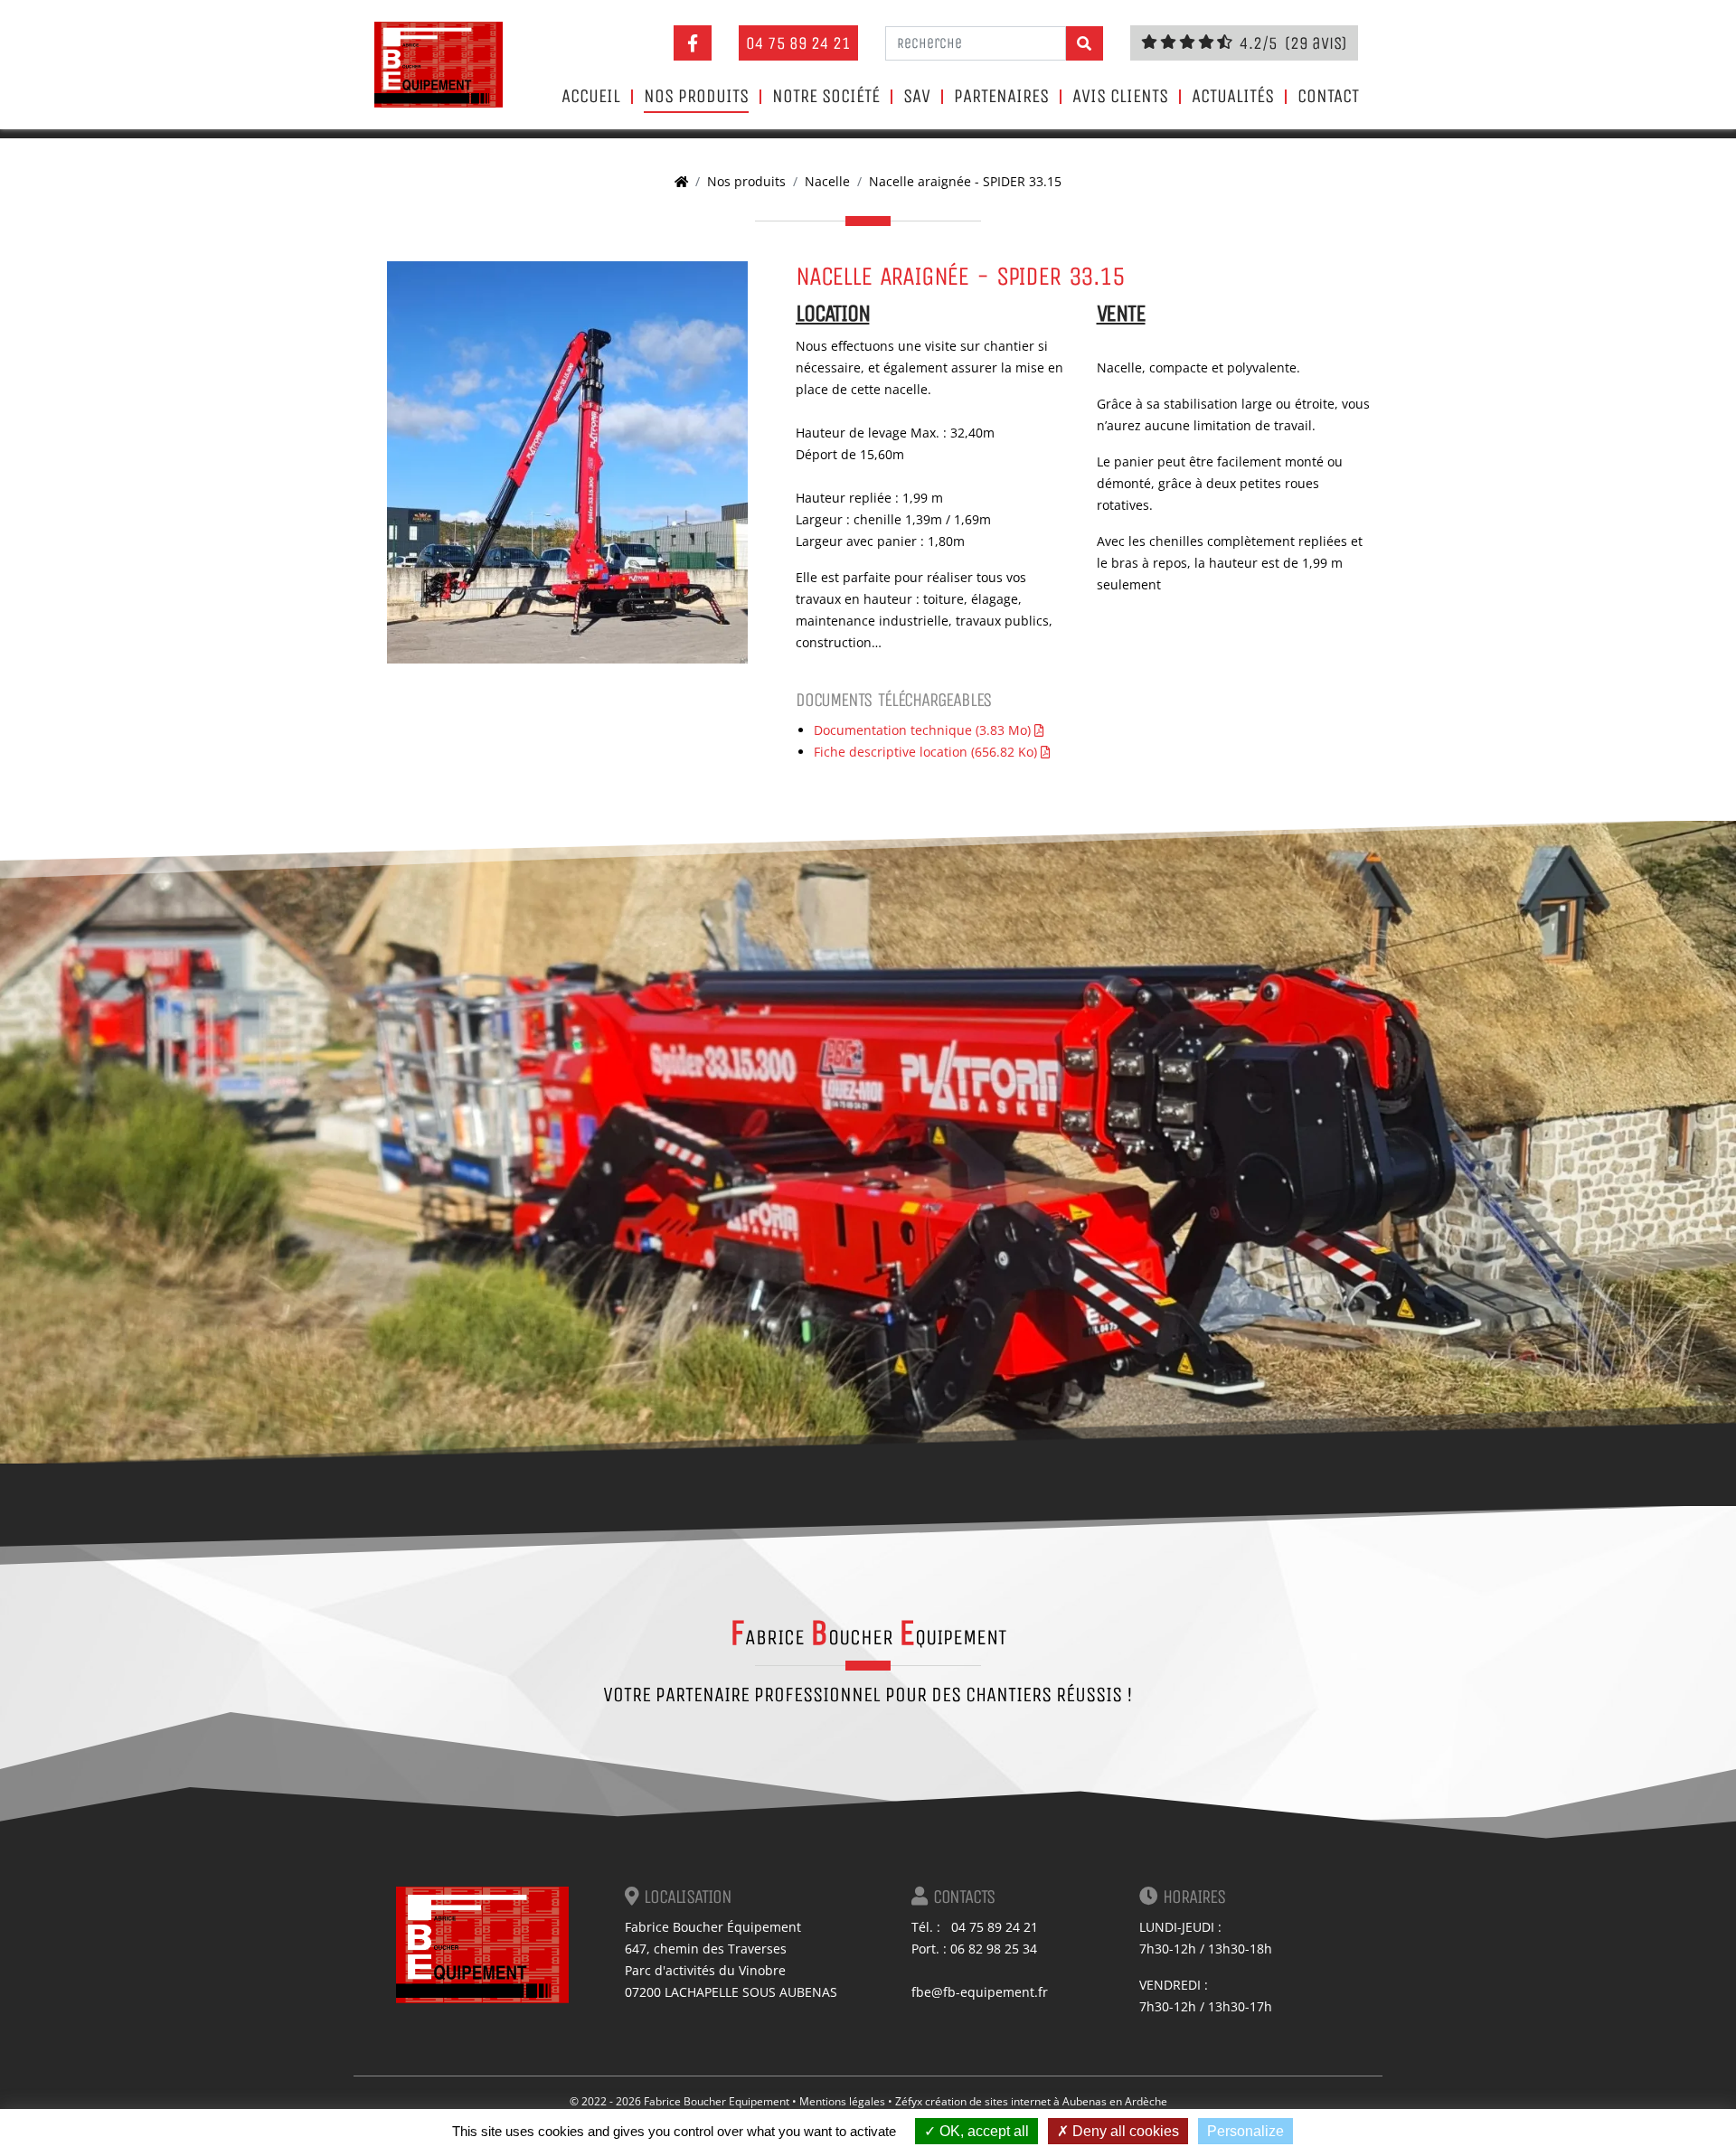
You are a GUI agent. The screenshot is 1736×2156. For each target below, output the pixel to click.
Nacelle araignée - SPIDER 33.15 (965, 181)
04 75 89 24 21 (798, 43)
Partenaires (1001, 97)
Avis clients (1120, 97)
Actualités (1233, 97)
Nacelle (827, 181)
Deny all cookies (1124, 2131)
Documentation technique (922, 730)
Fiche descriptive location (925, 752)
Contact (1328, 97)
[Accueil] (681, 181)
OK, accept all (982, 2131)
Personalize (1245, 2131)
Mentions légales (842, 2101)
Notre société (826, 97)
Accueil (591, 97)
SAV (917, 97)
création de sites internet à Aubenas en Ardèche (1046, 2101)
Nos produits (696, 97)
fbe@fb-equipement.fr (980, 1992)
